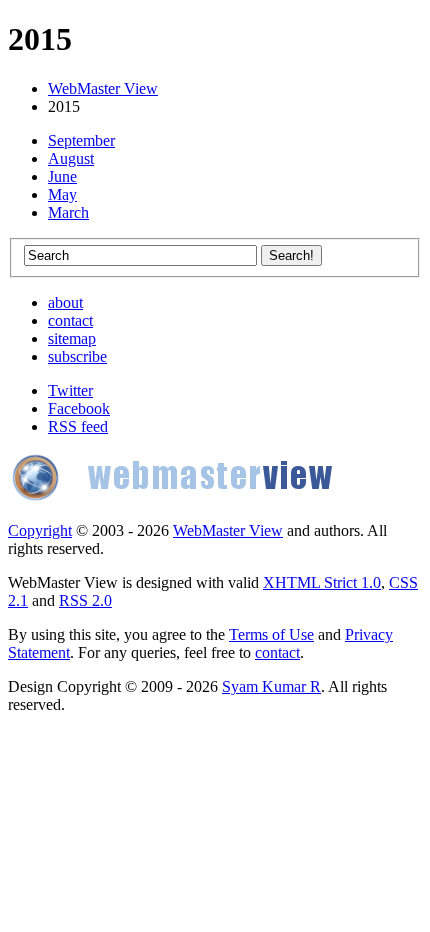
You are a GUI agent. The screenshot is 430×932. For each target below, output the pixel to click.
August (71, 158)
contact (70, 320)
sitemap (72, 338)
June (62, 176)
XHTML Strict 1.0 (322, 582)
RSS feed (78, 426)
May (62, 194)
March (68, 212)
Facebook (79, 408)
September (81, 140)
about (65, 302)
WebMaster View (103, 88)
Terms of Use (271, 634)
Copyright (40, 530)
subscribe (77, 356)
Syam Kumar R (271, 686)
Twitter (70, 390)
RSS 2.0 (85, 600)
